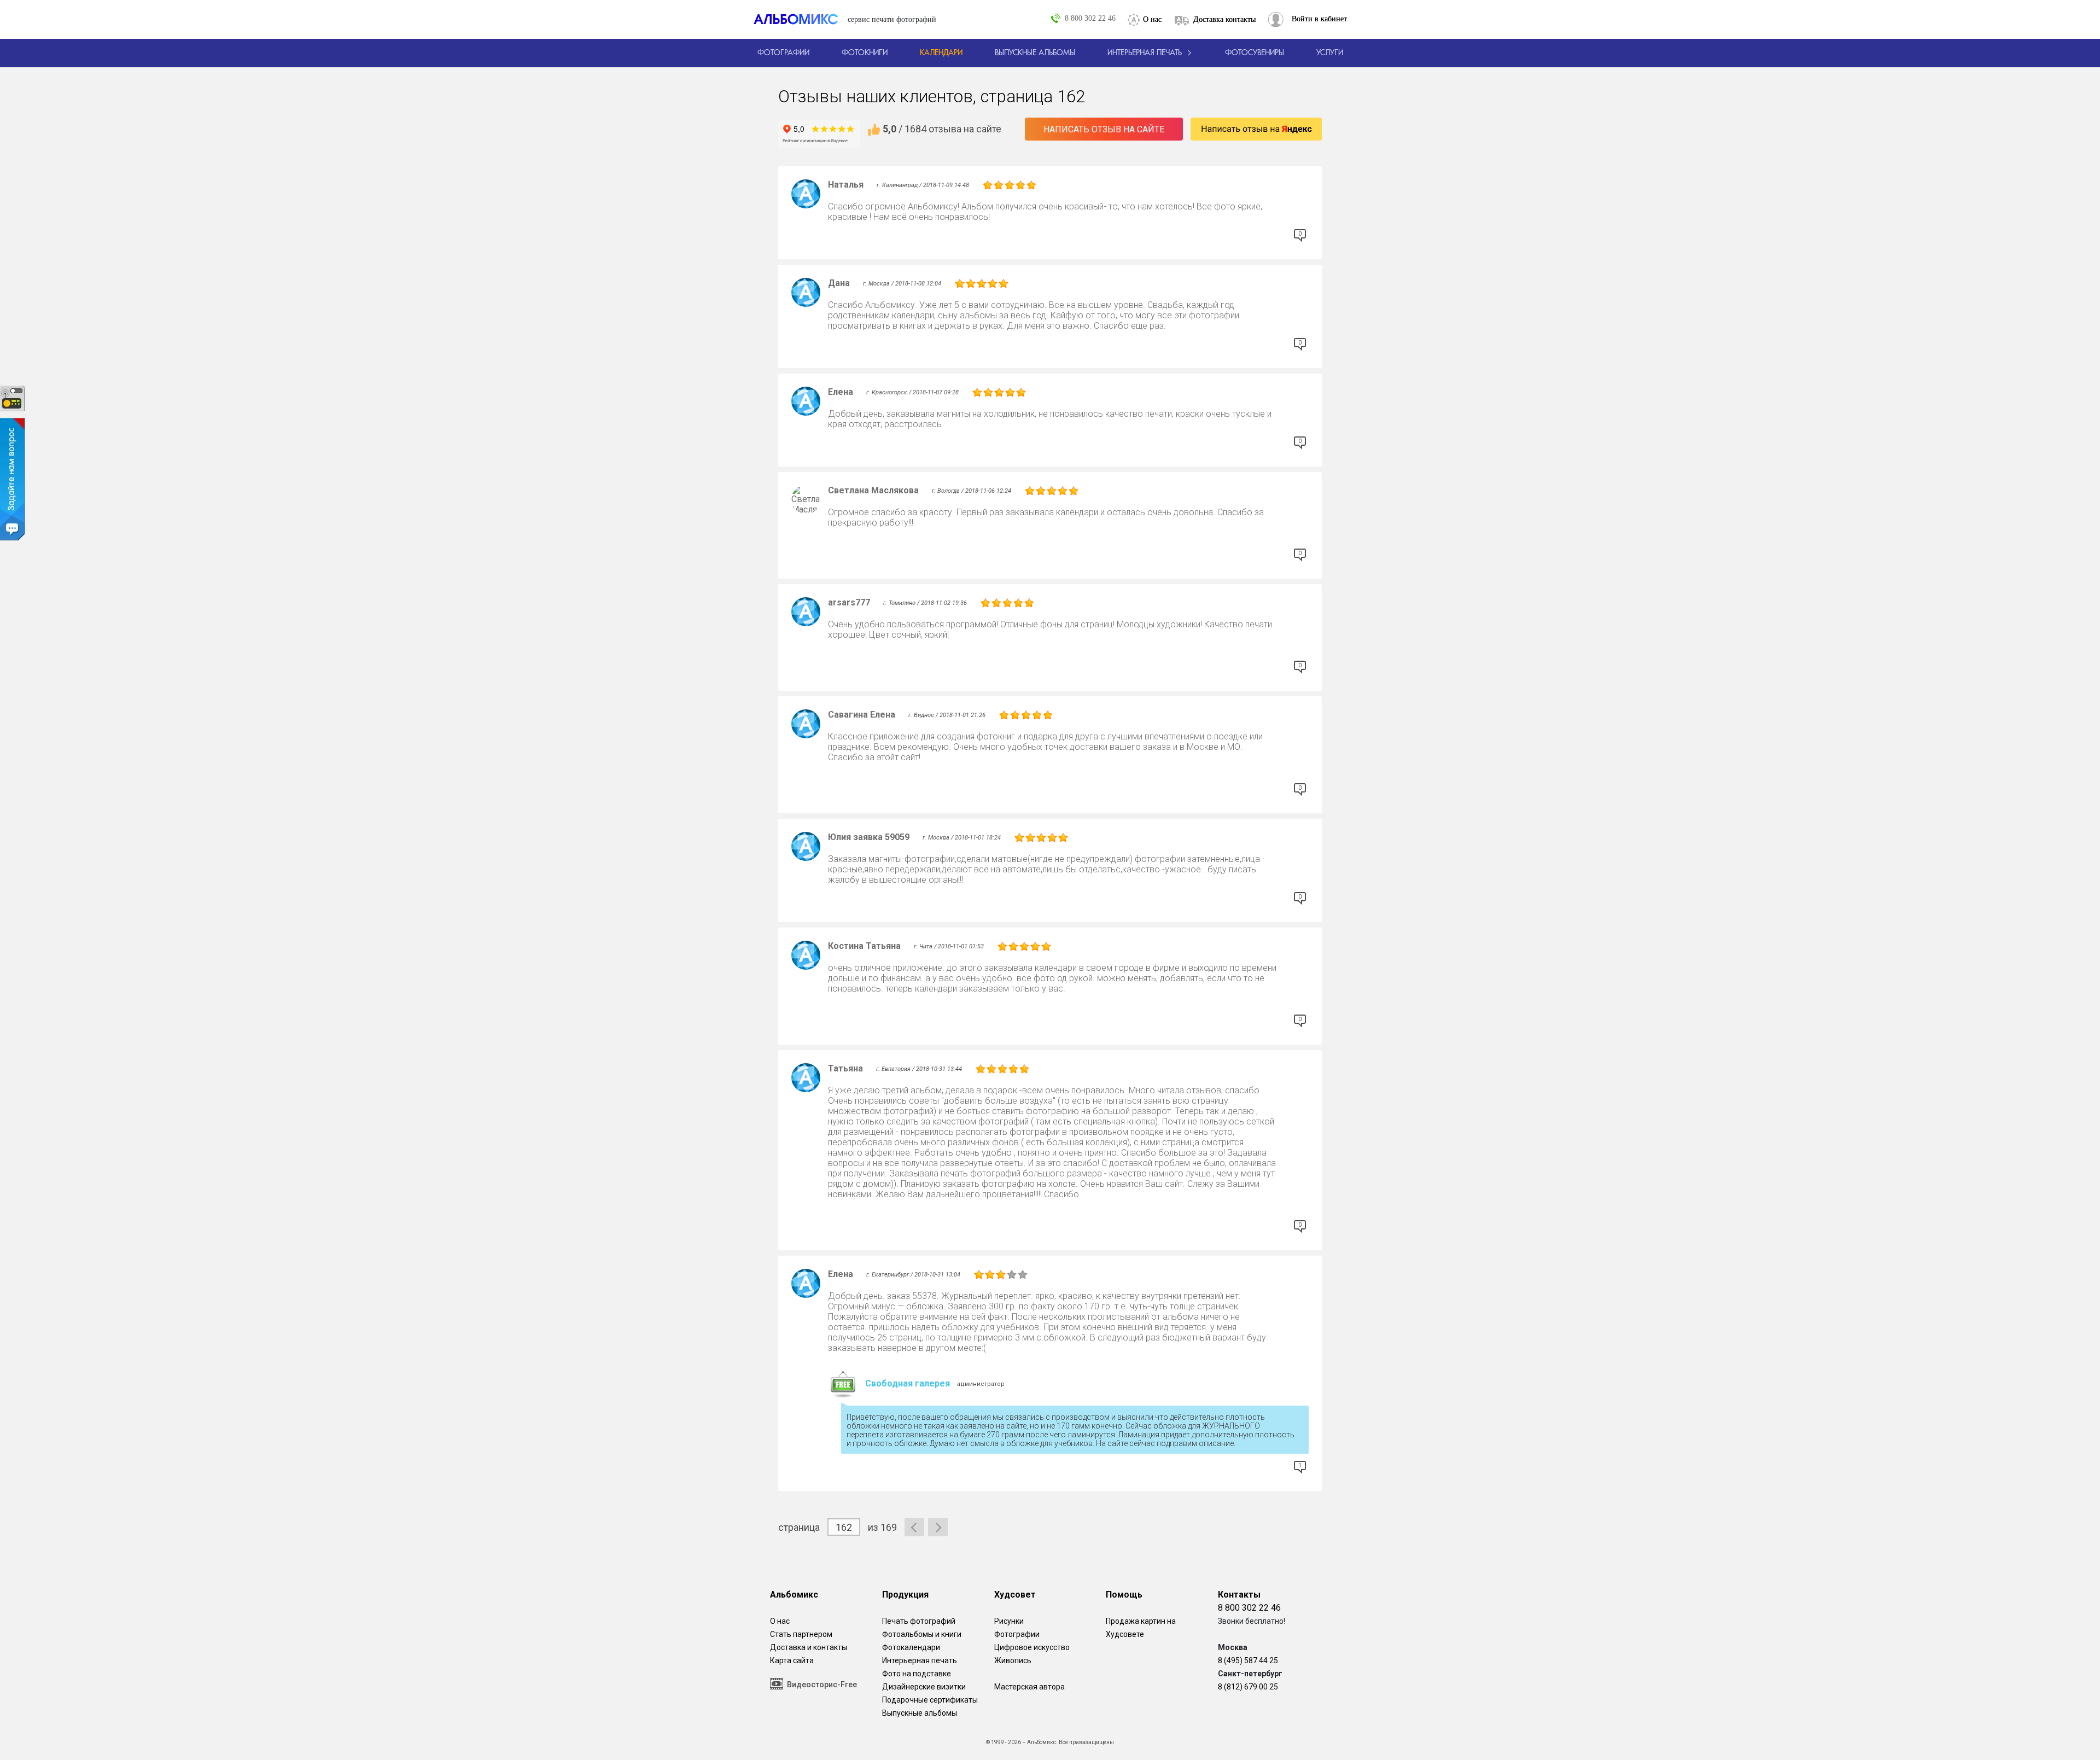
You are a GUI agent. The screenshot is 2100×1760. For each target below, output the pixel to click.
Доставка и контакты (809, 1647)
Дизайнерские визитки (924, 1687)
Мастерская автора (1029, 1687)
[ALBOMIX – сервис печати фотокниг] (801, 19)
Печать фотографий (919, 1621)
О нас (1152, 19)
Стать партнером (801, 1634)
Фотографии (1017, 1634)
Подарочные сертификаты (930, 1700)
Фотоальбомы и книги (922, 1634)
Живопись (1013, 1660)
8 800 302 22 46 (1090, 18)
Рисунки (1009, 1621)
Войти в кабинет (1319, 19)
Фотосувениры (1255, 53)
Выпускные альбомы (920, 1713)
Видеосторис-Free (822, 1685)
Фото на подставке (917, 1674)
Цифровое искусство (1032, 1647)
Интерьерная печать (920, 1660)
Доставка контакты (1224, 19)
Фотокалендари (911, 1647)
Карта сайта (792, 1660)
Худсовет (1015, 1595)
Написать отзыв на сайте (1104, 129)
